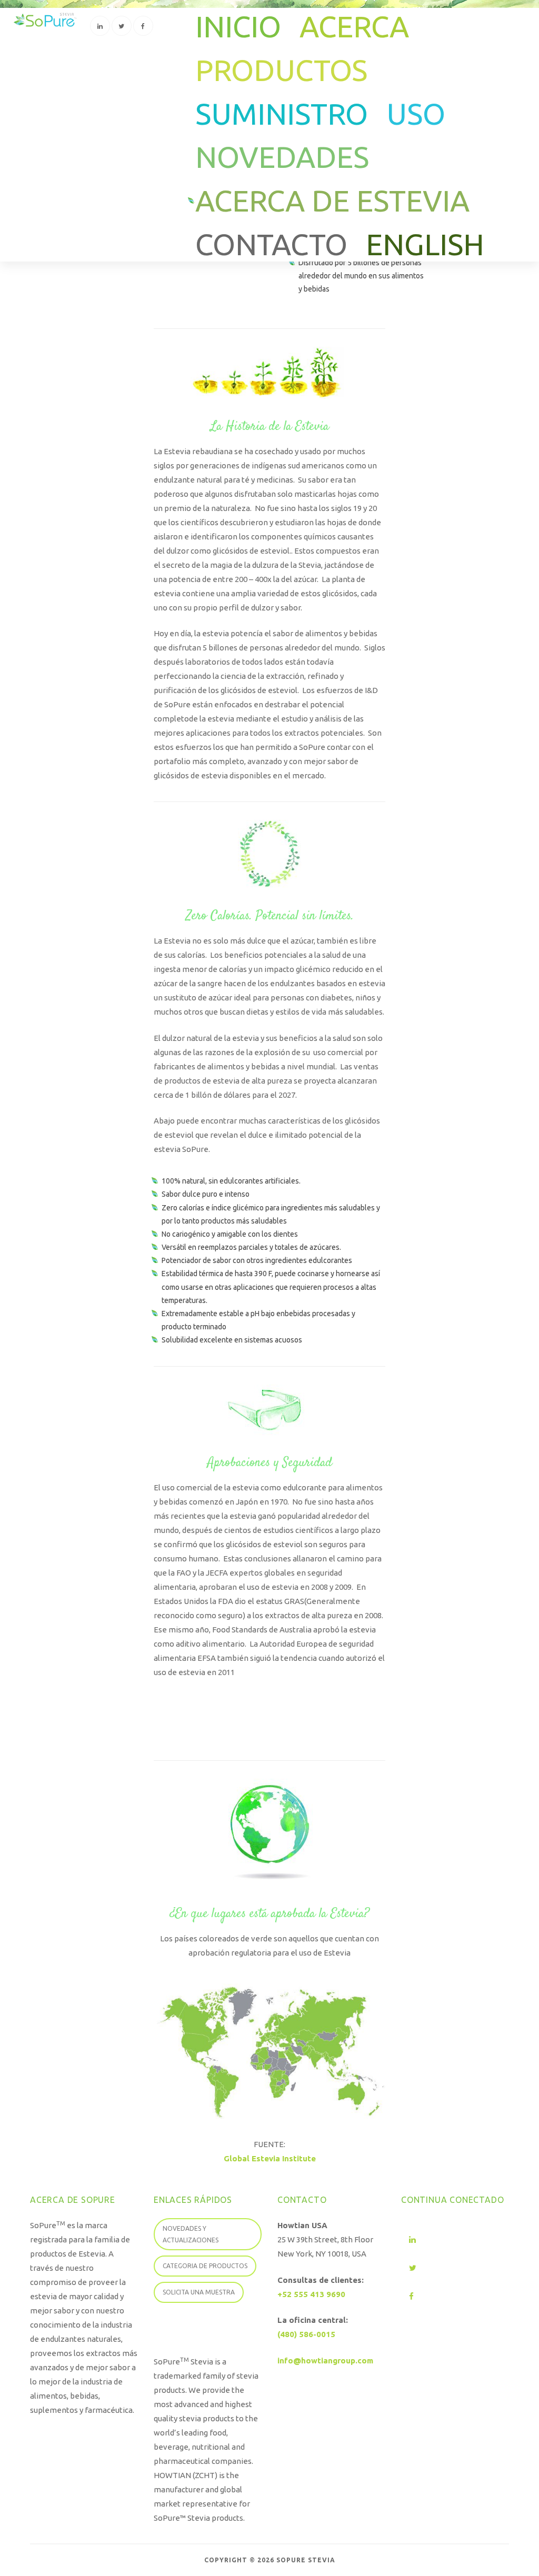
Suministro (282, 114)
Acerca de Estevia (332, 201)
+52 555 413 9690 (311, 2294)
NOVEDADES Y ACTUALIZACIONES (191, 2234)
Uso (416, 114)
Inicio (238, 27)
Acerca (354, 27)
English (425, 244)
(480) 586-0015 (306, 2334)
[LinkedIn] (100, 26)
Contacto (271, 244)
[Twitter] (122, 26)
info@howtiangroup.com (325, 2361)
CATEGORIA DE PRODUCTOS (205, 2266)
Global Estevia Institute (270, 2158)
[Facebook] (143, 26)
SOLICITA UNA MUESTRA (199, 2292)
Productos (281, 70)
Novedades (282, 157)
